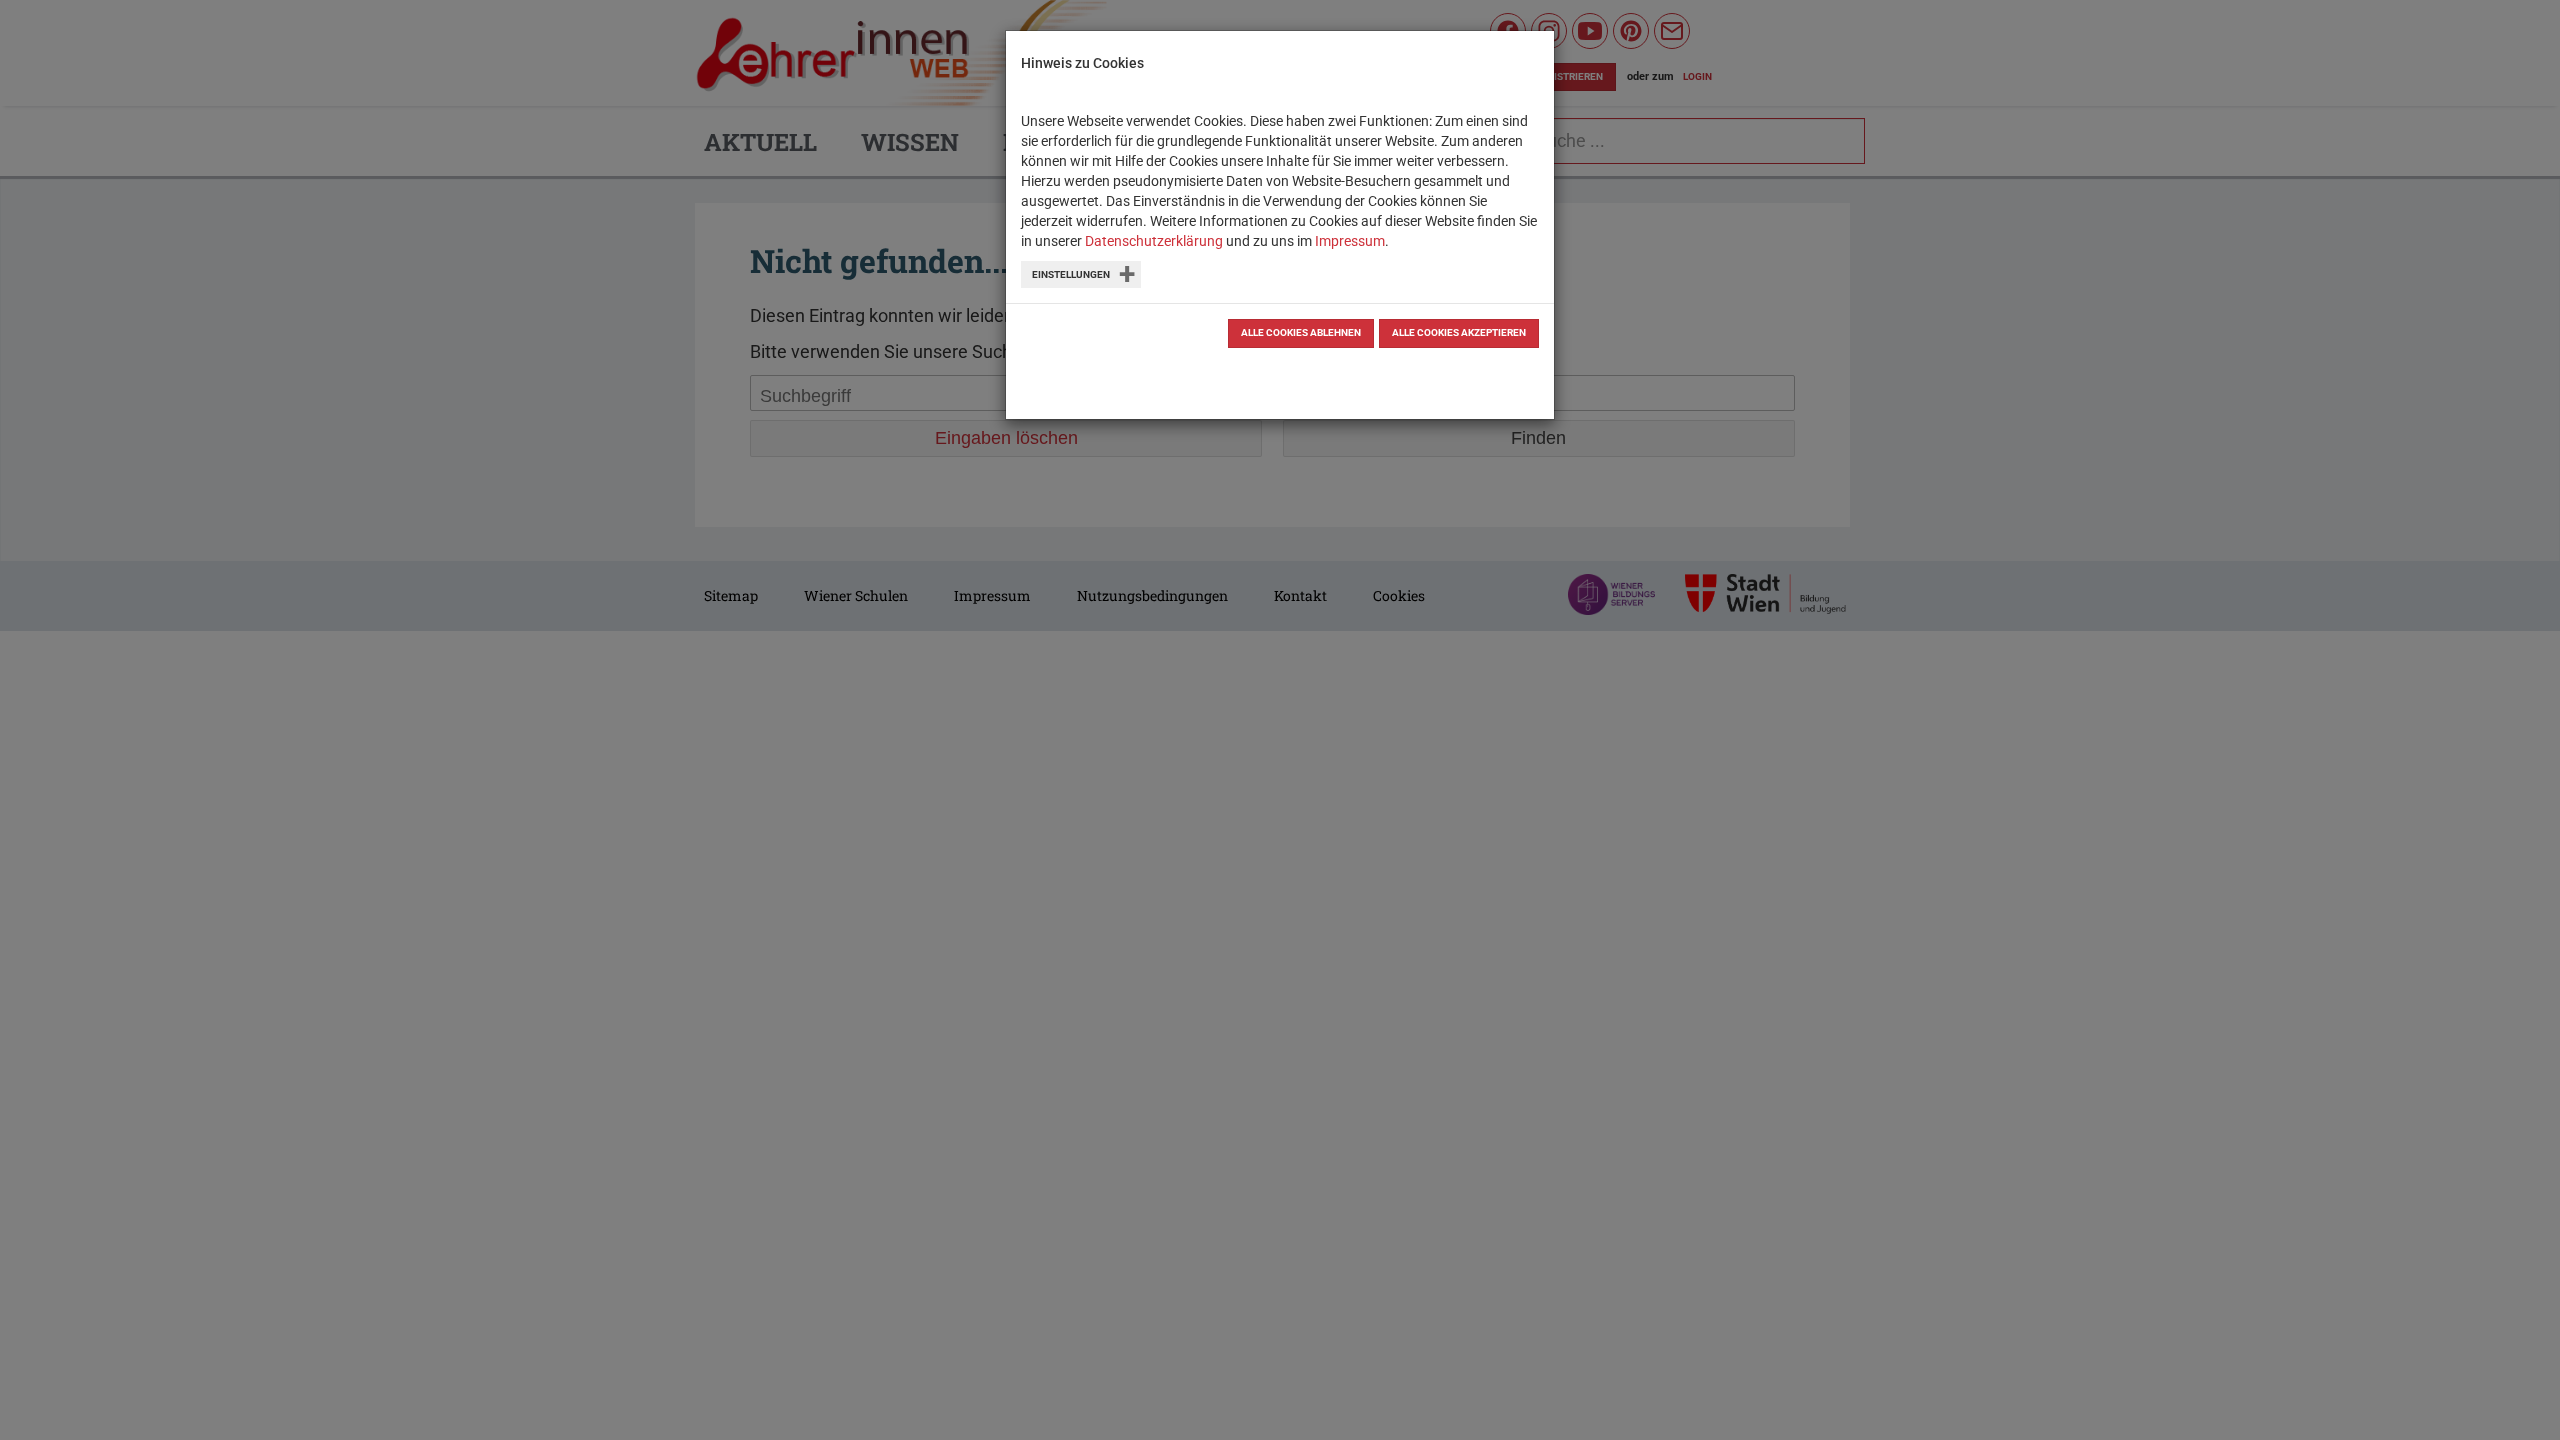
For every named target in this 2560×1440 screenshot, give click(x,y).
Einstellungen (1071, 274)
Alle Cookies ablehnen (1301, 332)
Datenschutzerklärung (1154, 241)
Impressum (1350, 241)
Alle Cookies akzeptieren (1459, 332)
